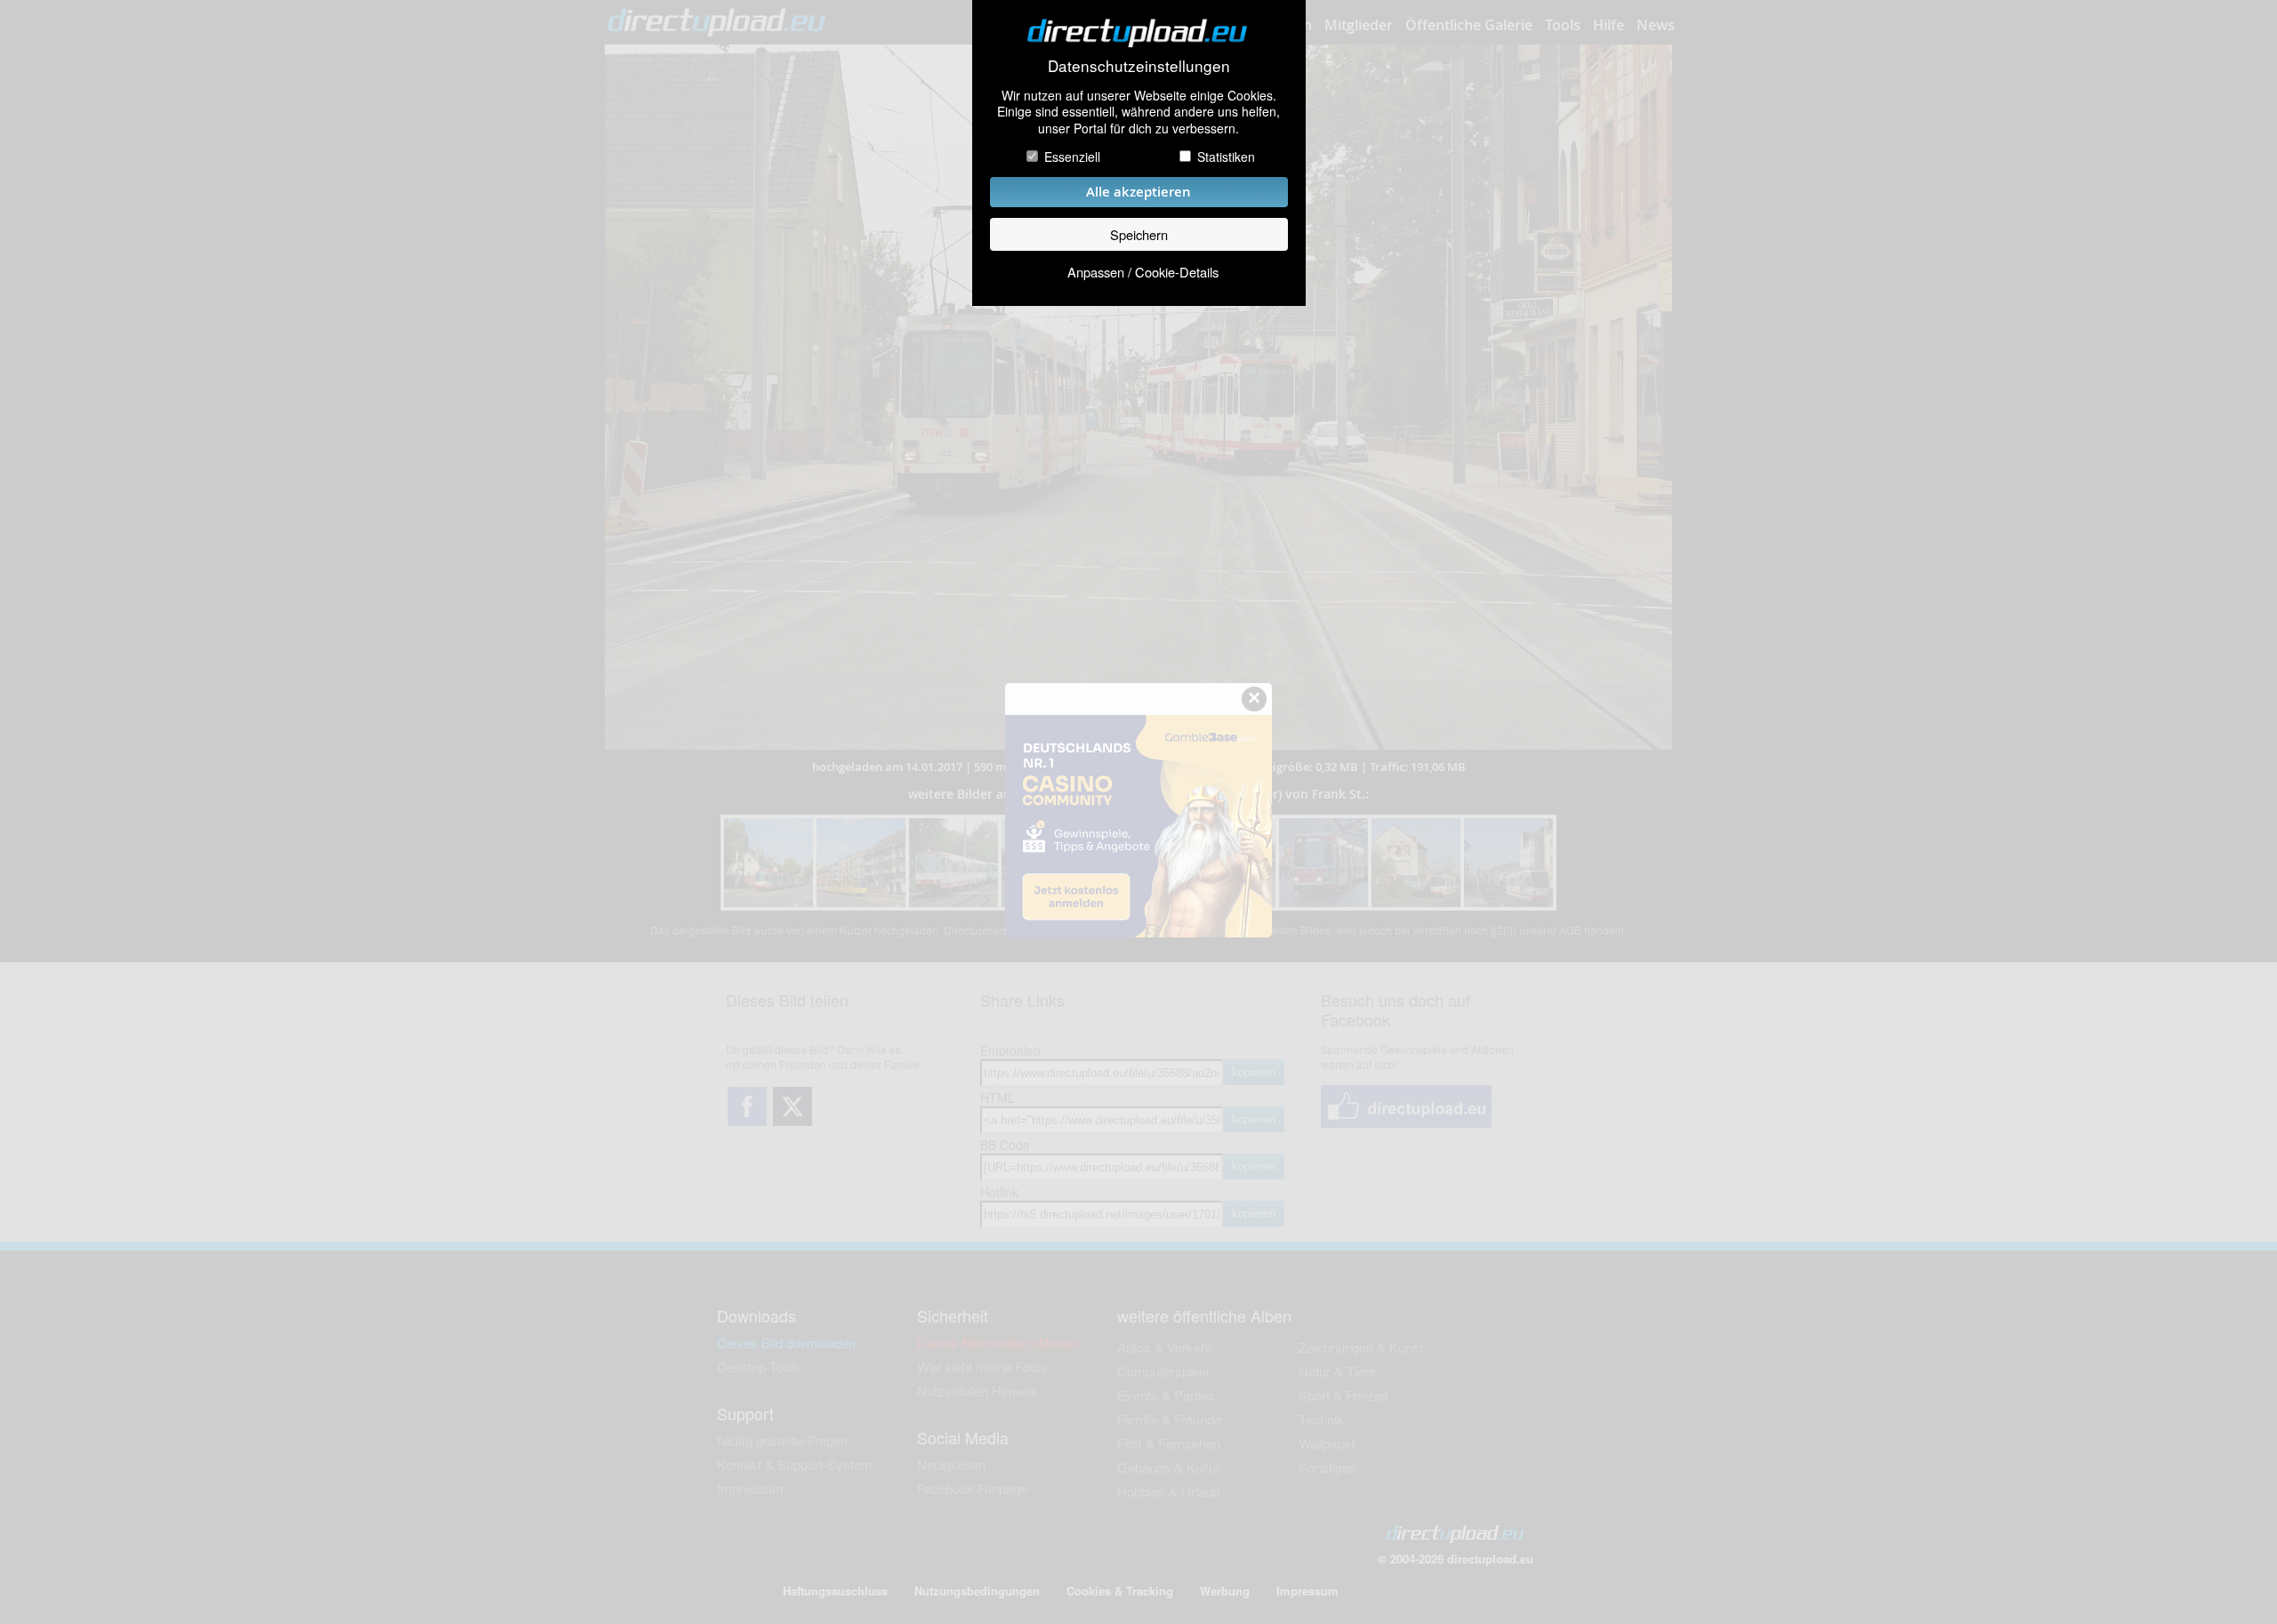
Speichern (1139, 234)
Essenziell (1072, 157)
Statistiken (1226, 157)
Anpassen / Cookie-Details (1143, 272)
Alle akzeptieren (1138, 192)
